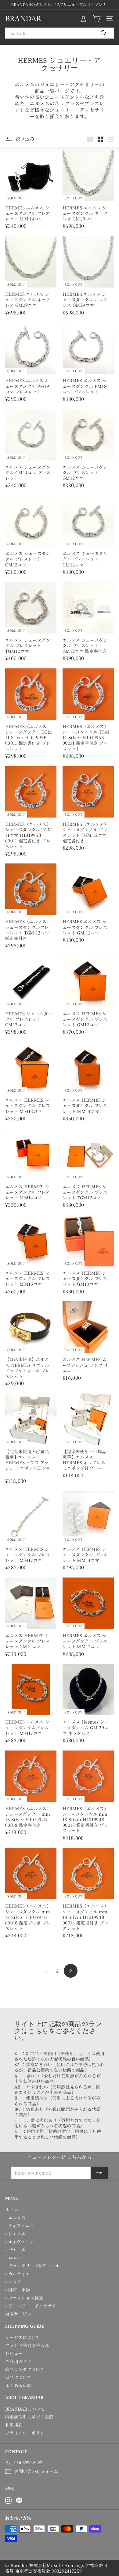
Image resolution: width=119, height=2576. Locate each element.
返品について (18, 2377)
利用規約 (14, 2425)
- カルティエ (17, 2274)
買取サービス (18, 2314)
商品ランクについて (25, 2369)
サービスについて (23, 2337)
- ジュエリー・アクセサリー (33, 2306)
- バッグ (13, 2282)
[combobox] (60, 33)
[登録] (99, 2173)
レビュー (14, 2353)
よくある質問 (18, 2385)
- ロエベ (13, 2258)
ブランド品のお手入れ (27, 2345)
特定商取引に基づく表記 (29, 2417)
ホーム (12, 2209)
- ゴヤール (15, 2250)
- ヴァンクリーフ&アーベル (32, 2266)
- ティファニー (20, 2225)
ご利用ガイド (18, 2361)
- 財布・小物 (18, 2290)
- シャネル (15, 2234)
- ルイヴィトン (20, 2242)
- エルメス (15, 2217)
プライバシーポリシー (27, 2433)
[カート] (97, 19)
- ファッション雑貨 (24, 2298)
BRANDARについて (25, 2409)
